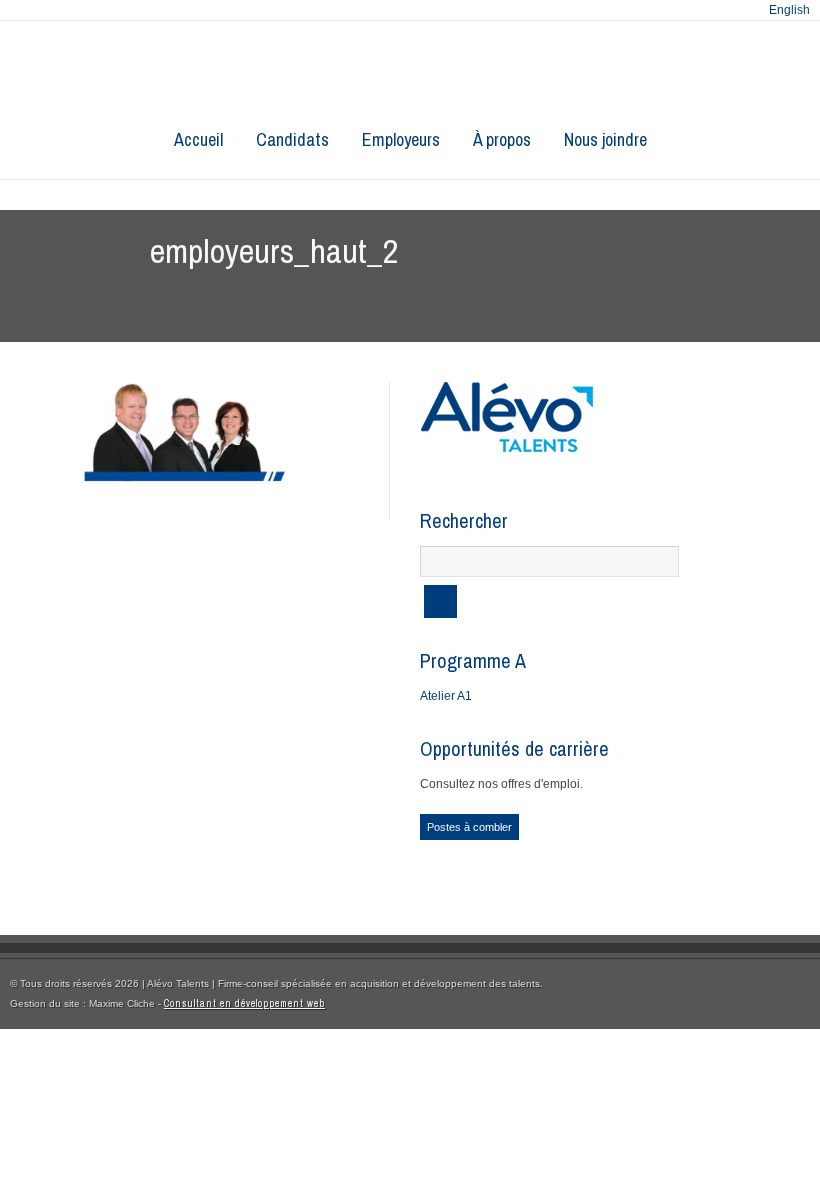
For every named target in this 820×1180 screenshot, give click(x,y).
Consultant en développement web (244, 1003)
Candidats (292, 139)
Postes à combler (469, 827)
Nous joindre (605, 139)
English (789, 10)
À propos (502, 139)
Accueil (198, 139)
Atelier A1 (446, 696)
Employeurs (401, 139)
